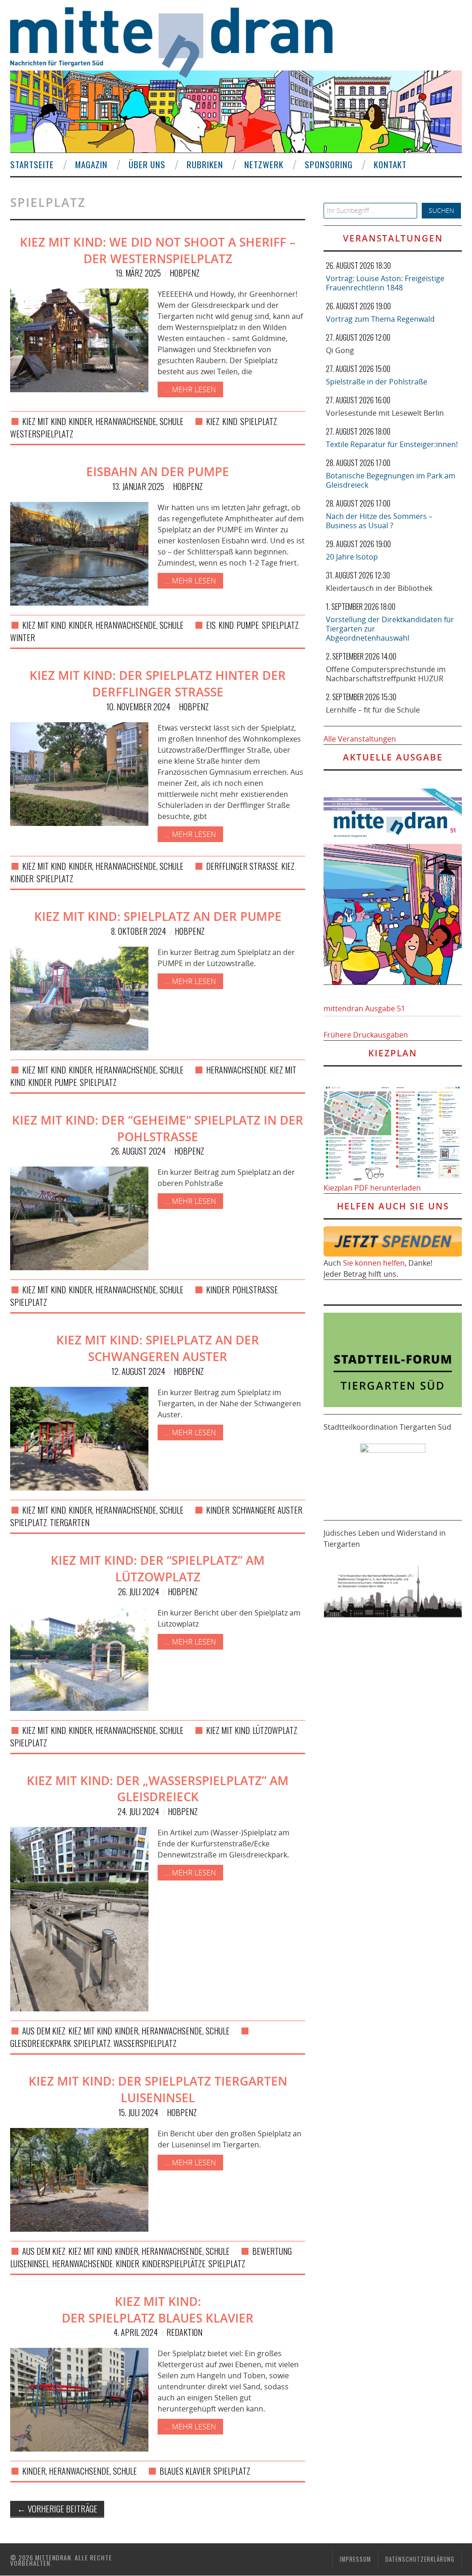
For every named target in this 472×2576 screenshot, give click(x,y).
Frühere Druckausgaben (366, 1035)
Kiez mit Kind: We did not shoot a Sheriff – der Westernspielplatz (158, 251)
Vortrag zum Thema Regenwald (380, 319)
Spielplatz (259, 421)
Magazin (91, 164)
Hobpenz (185, 273)
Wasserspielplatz (145, 2043)
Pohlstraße (255, 1290)
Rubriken (205, 164)
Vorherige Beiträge (57, 2508)
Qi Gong (340, 350)
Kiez (213, 421)
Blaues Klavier (185, 2471)
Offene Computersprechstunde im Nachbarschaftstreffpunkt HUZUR (386, 674)
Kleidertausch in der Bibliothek (379, 588)
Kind (230, 421)
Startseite (32, 164)
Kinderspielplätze (174, 2264)
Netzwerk (264, 164)
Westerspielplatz (42, 434)
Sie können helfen (374, 1263)
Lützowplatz (275, 1730)
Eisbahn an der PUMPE (158, 472)
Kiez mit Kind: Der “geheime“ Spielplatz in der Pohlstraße (158, 1129)
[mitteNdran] (180, 41)
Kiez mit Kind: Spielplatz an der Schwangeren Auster (158, 1348)
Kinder (22, 878)
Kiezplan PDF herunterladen (372, 1188)
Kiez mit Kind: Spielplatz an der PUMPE (158, 917)
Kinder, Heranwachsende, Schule (126, 421)
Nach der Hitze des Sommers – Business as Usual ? (379, 521)
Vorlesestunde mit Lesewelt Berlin (385, 413)
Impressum (355, 2559)
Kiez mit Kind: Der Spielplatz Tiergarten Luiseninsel (158, 2090)
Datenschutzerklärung (420, 2559)
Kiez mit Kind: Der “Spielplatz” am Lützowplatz (158, 1569)
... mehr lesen (190, 389)
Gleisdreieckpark (41, 2043)
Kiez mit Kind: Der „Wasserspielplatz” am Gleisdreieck (158, 1789)
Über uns (147, 164)
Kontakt (390, 164)
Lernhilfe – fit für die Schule (373, 710)
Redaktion (184, 2332)
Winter (23, 637)
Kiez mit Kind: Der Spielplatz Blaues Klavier (158, 2310)
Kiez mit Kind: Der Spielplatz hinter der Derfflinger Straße (158, 684)
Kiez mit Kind (44, 421)
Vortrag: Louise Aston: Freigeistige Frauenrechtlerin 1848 (385, 283)
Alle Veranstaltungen (360, 739)
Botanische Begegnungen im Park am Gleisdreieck (391, 480)
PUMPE (248, 625)
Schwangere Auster (267, 1510)
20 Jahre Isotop (352, 557)
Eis (211, 625)
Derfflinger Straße (242, 866)
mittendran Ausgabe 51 (364, 1008)
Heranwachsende (236, 1070)
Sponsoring (329, 164)
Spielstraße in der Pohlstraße (377, 382)
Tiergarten (70, 1522)
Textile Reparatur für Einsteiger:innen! (392, 444)
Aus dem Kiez (44, 2031)
